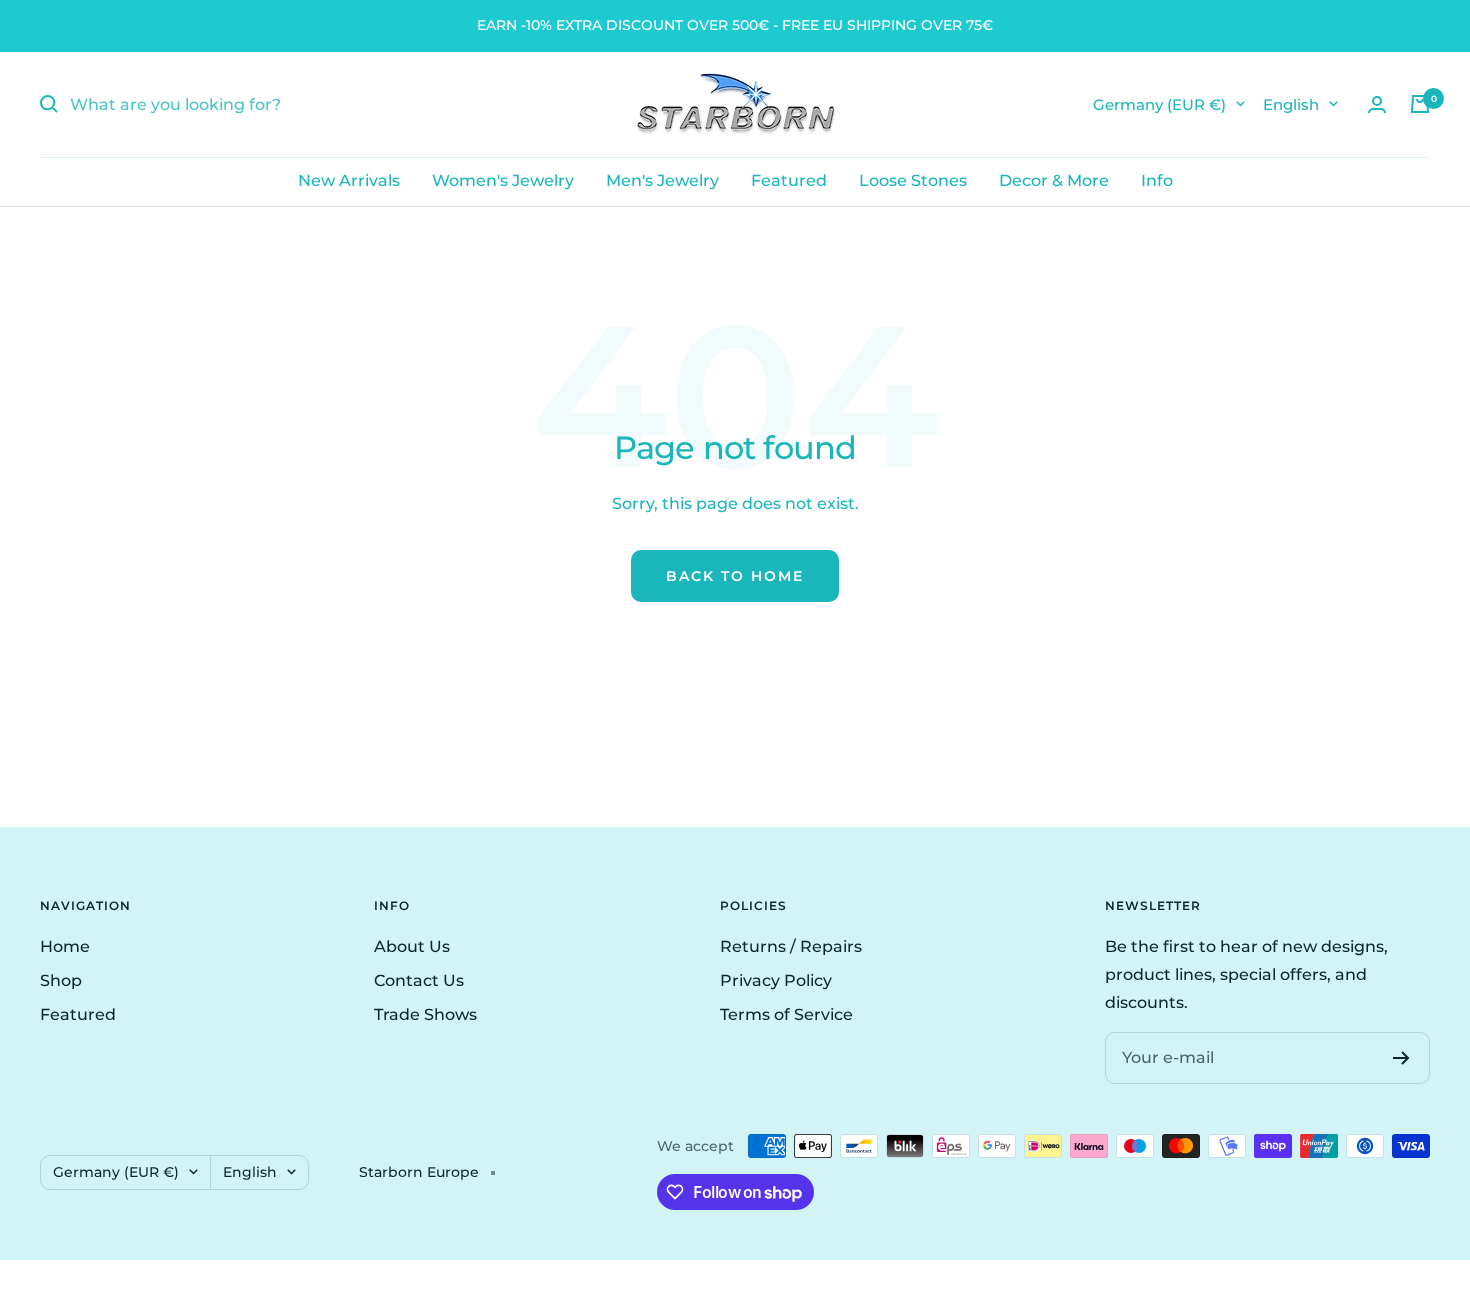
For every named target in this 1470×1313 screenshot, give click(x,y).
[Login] (1377, 104)
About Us (412, 946)
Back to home (735, 576)
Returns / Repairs (791, 946)
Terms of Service (786, 1014)
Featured (789, 180)
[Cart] (1420, 104)
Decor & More (1054, 180)
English (1291, 103)
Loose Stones (913, 180)
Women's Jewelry (503, 180)
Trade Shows (425, 1014)
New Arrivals (349, 180)
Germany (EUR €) (1159, 103)
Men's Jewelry (662, 180)
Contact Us (419, 980)
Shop (61, 980)
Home (65, 946)
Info (1157, 180)
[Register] (1401, 1058)
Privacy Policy (776, 980)
